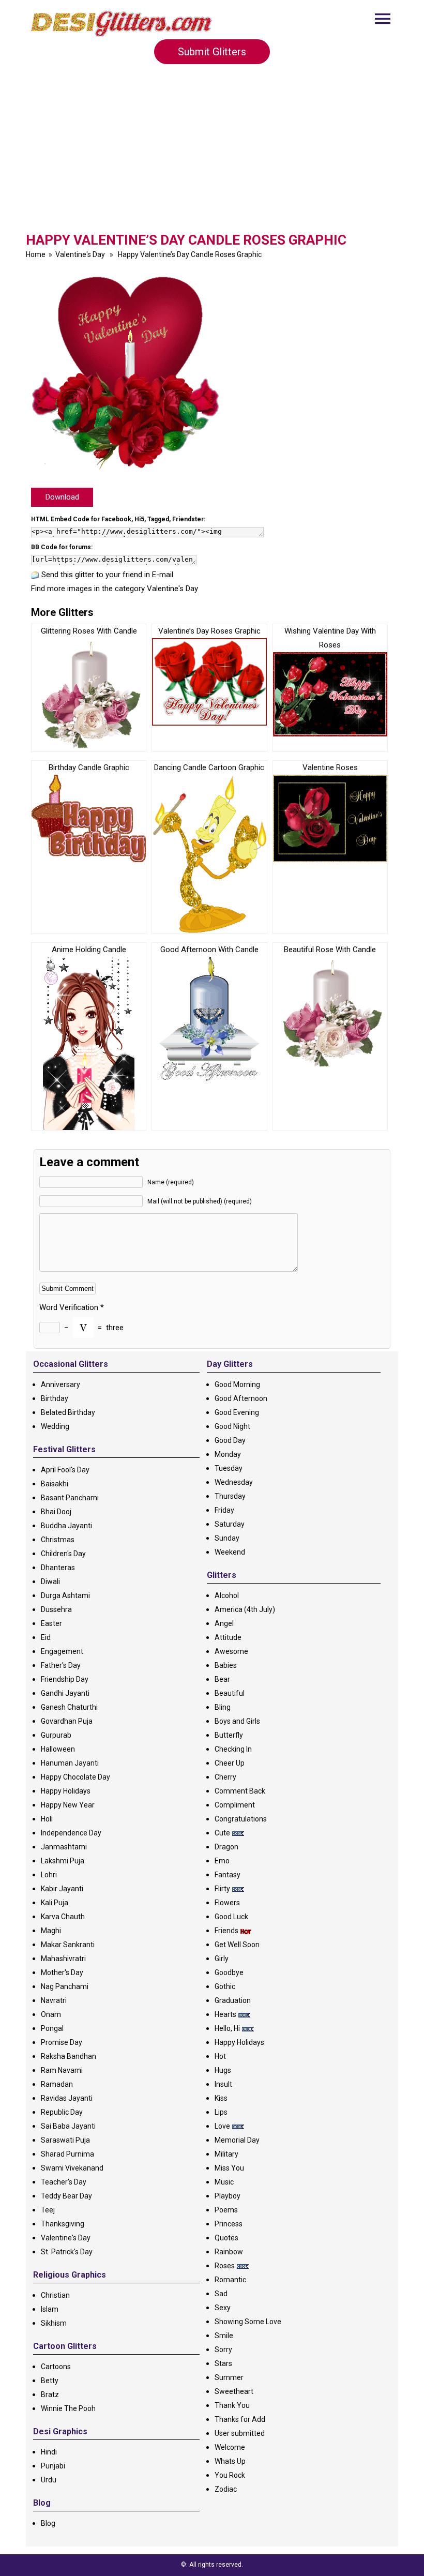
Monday (228, 1454)
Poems (226, 2210)
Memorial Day (237, 2140)
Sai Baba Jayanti (68, 2126)
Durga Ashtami (65, 1595)
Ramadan (57, 2084)
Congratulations (241, 1819)
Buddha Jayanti (66, 1526)
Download (62, 497)
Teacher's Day (64, 2182)
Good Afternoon (241, 1398)
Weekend (230, 1552)
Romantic (230, 2280)
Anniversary (60, 1384)
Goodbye (229, 1972)
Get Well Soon (237, 1945)
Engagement (62, 1651)
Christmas (58, 1540)
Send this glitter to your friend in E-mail (107, 575)
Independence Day (71, 1833)
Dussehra (56, 1609)
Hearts (225, 2014)
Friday (224, 1510)
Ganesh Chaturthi (69, 1707)
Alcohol (227, 1595)
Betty (50, 2381)
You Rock (230, 2475)
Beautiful (230, 1693)
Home (36, 254)
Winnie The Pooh (68, 2408)
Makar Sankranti (68, 1945)
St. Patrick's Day (67, 2252)
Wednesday (234, 1482)
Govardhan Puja (67, 1721)
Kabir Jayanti (62, 1889)
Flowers (227, 1903)
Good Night (232, 1426)
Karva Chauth (63, 1917)
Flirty (222, 1889)
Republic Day (62, 2112)
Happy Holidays (66, 1791)
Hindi (49, 2452)
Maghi (51, 1931)
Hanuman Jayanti (70, 1763)
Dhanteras (58, 1568)
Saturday (230, 1524)
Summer (229, 2377)
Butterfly (229, 1735)
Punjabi (53, 2466)
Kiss (221, 2098)
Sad (221, 2294)
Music (224, 2182)
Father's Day (61, 1665)
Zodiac (226, 2489)
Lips (221, 2112)
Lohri (49, 1875)
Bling (223, 1707)
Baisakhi (55, 1484)
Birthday (55, 1398)
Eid (46, 1637)
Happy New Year (68, 1805)
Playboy (228, 2196)
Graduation (233, 2000)
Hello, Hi (227, 2028)
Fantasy (228, 1875)
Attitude (228, 1637)
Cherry (225, 1777)
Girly (222, 1959)
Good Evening (237, 1412)
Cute (222, 1833)
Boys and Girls (237, 1721)
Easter (51, 1623)
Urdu (49, 2480)
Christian (55, 2295)
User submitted (240, 2433)
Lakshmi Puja (63, 1861)
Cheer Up (230, 1763)
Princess (229, 2224)
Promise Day (62, 2042)
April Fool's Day (65, 1470)
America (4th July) (245, 1609)
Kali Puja (55, 1903)
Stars (223, 2363)
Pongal (52, 2028)
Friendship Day (65, 1679)
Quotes (226, 2238)
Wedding (55, 1426)
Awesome (231, 1651)
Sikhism (54, 2323)
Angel (224, 1623)
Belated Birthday (68, 1412)
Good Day (230, 1440)
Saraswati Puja (65, 2140)
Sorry (223, 2349)
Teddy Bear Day (66, 2196)
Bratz (50, 2394)
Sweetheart (234, 2391)
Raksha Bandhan (69, 2056)
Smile (224, 2336)
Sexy (223, 2308)
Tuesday (229, 1468)
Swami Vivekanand (72, 2168)
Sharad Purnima (67, 2154)
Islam (50, 2309)
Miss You (229, 2168)
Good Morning (237, 1384)
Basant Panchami (70, 1498)
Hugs (223, 2070)
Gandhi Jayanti (65, 1693)
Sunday (227, 1538)
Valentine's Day (80, 254)
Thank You (232, 2405)
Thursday (230, 1496)
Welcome (230, 2447)
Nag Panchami (65, 1986)
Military (226, 2154)
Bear (222, 1679)
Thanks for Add (240, 2419)
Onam (51, 2014)
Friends (226, 1931)
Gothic (225, 1986)
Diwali (50, 1581)
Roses (225, 2266)
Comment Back (240, 1791)
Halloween (58, 1749)
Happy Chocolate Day (75, 1777)
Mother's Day (62, 1972)
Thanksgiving (63, 2224)
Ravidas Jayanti (67, 2098)
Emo (222, 1861)
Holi (47, 1819)
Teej (48, 2210)
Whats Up (230, 2461)
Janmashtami (64, 1847)
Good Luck (231, 1917)
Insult (223, 2084)
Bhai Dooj (56, 1512)
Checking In (233, 1749)
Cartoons (56, 2367)
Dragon (226, 1847)
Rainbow (229, 2252)
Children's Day (63, 1554)
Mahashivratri (63, 1959)
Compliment (235, 1805)
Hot (220, 2056)
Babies (226, 1665)
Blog (48, 2523)
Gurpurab (56, 1735)
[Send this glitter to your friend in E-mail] (35, 575)
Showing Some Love (248, 2322)
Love (222, 2126)
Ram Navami (62, 2070)
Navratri (54, 2000)
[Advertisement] (212, 155)
